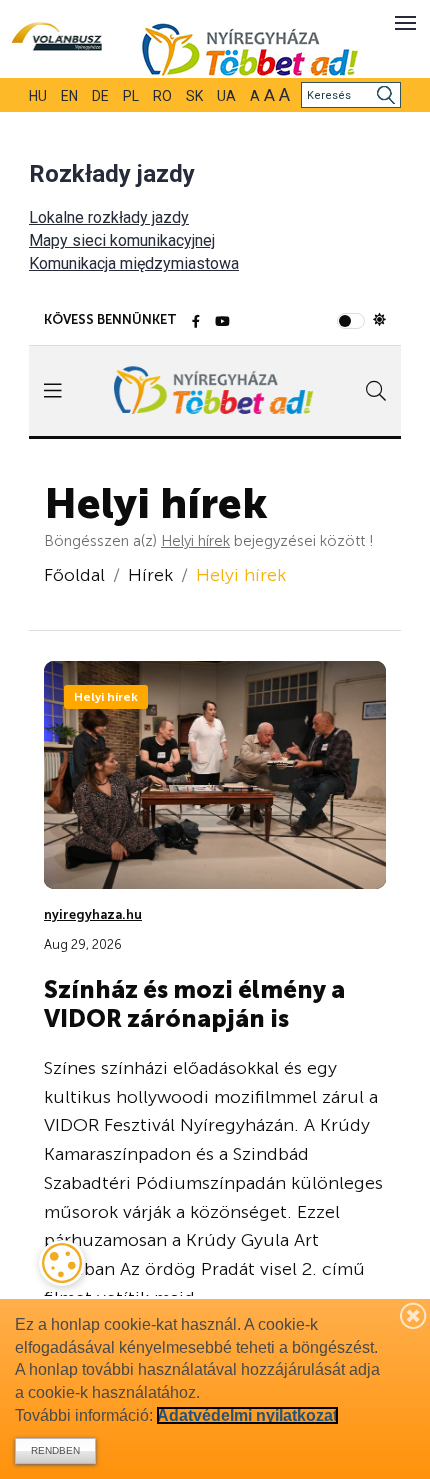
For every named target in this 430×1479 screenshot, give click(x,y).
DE (100, 96)
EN (69, 96)
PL (131, 96)
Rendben (55, 1450)
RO (162, 96)
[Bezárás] (414, 1315)
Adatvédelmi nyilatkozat (247, 1415)
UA (226, 96)
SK (194, 96)
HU (38, 96)
